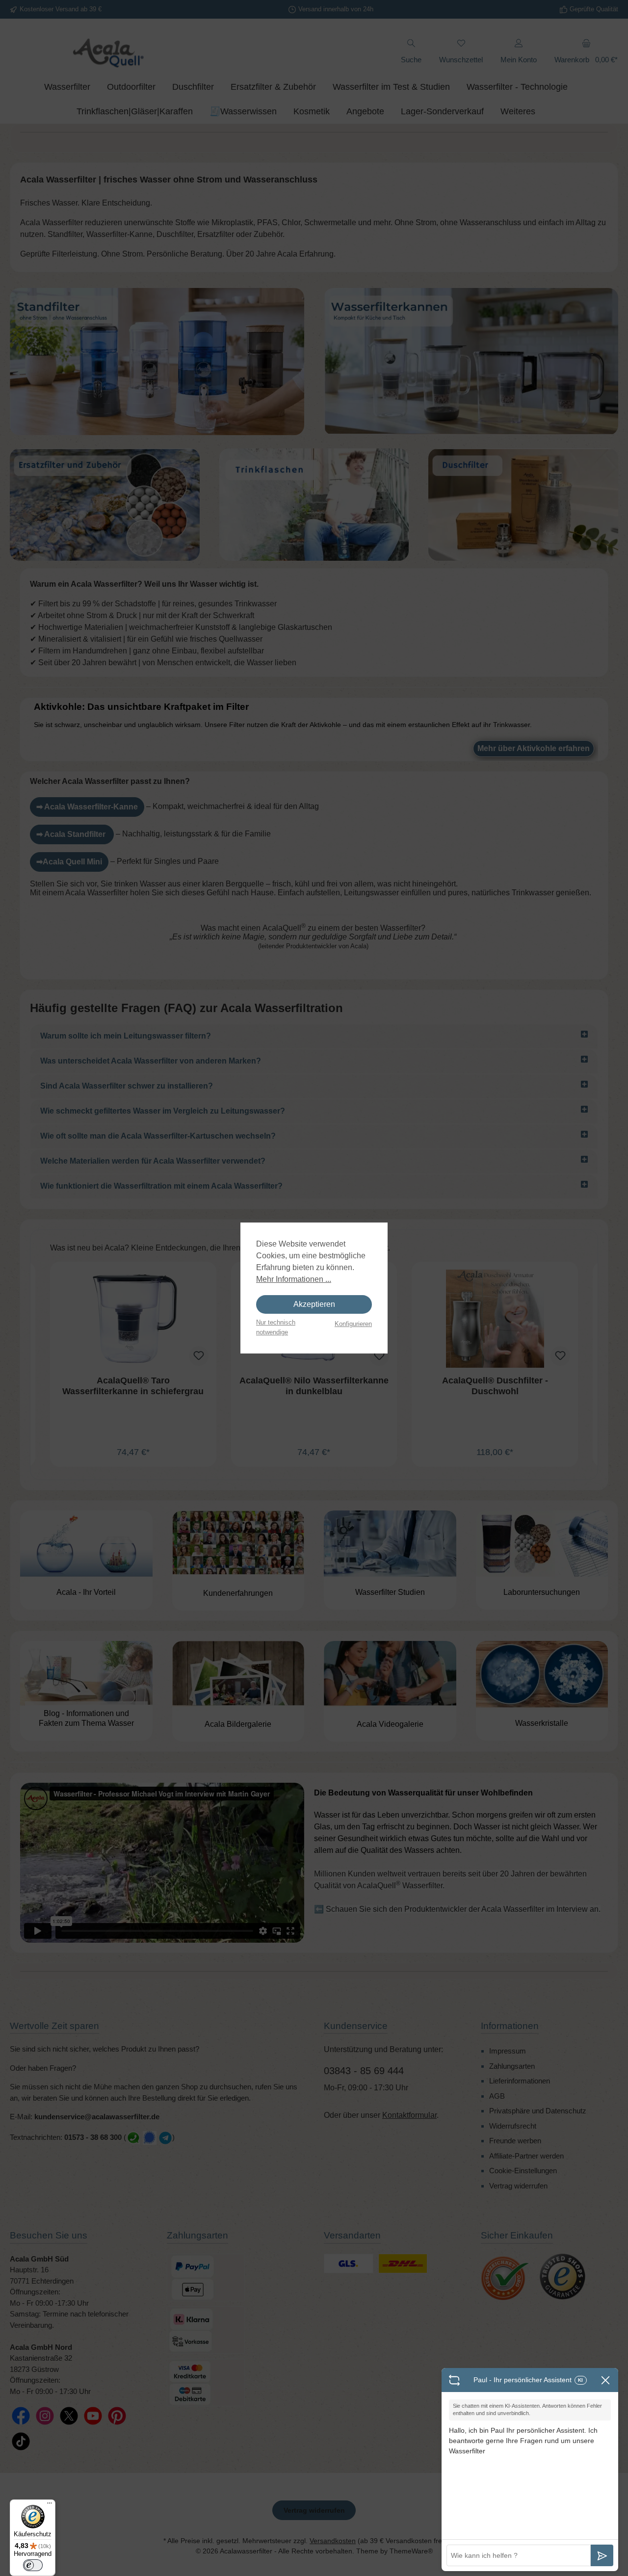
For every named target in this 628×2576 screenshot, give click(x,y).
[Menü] (50, 2505)
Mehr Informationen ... (294, 1279)
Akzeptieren (314, 1304)
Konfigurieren (353, 1324)
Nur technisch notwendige (276, 1327)
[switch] (33, 2565)
